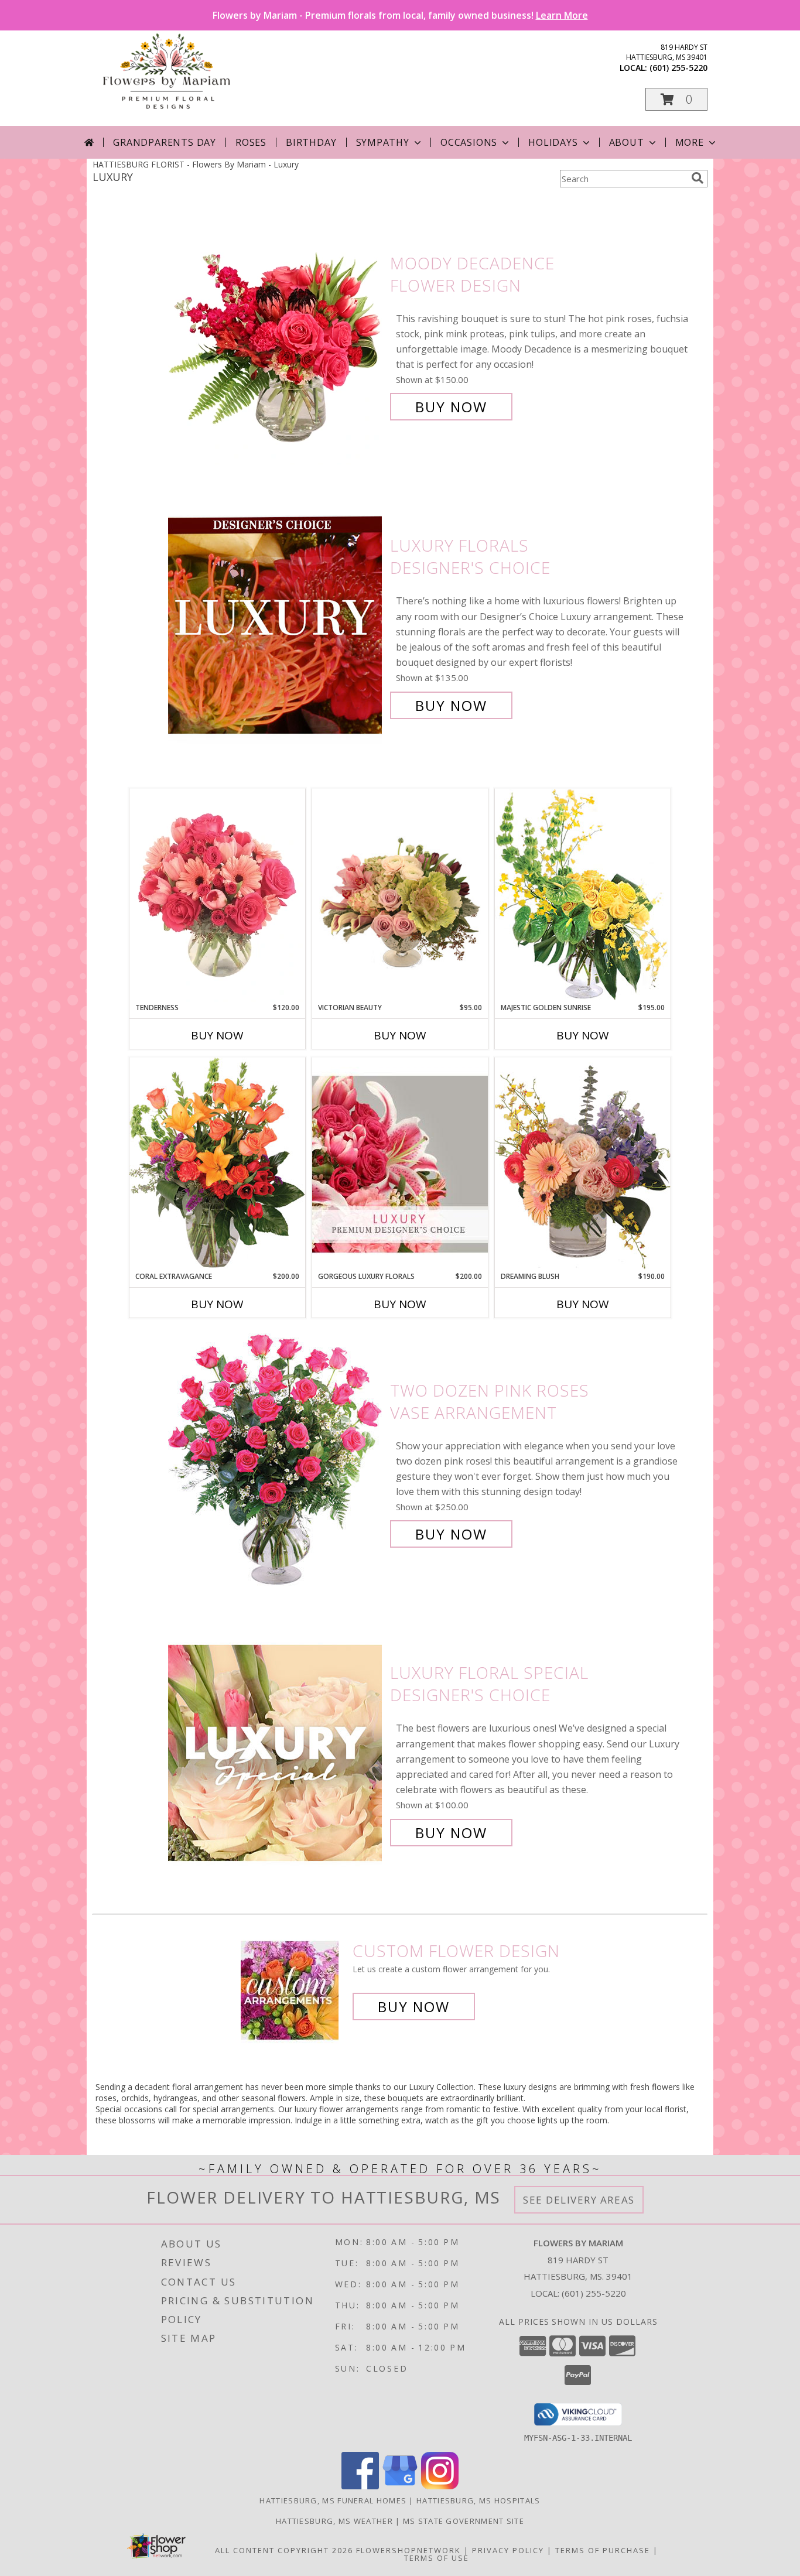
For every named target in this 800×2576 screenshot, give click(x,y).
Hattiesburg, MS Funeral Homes (333, 2500)
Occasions (469, 142)
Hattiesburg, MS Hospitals (478, 2500)
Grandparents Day (165, 142)
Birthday (311, 142)
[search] (698, 178)
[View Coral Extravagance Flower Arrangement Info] (217, 1164)
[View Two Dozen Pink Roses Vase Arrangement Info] (276, 1463)
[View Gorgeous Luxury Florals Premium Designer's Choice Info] (400, 1164)
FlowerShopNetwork (408, 2550)
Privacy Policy (508, 2550)
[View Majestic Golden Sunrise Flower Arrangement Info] (583, 895)
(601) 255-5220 (678, 68)
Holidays (553, 142)
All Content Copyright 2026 (284, 2550)
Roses (251, 142)
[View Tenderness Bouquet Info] (217, 895)
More (690, 142)
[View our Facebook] (360, 2486)
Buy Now (451, 407)
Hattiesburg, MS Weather (334, 2521)
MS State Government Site (464, 2521)
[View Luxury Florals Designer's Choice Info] (276, 626)
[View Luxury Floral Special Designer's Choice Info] (276, 1753)
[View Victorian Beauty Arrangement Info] (400, 896)
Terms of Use (437, 2558)
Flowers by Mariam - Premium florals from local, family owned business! (400, 15)
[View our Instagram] (440, 2486)
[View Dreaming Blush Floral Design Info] (583, 1164)
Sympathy (383, 142)
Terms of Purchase (603, 2550)
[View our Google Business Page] (400, 2486)
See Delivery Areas (579, 2200)
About (627, 142)
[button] (676, 99)
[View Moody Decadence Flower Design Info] (276, 335)
